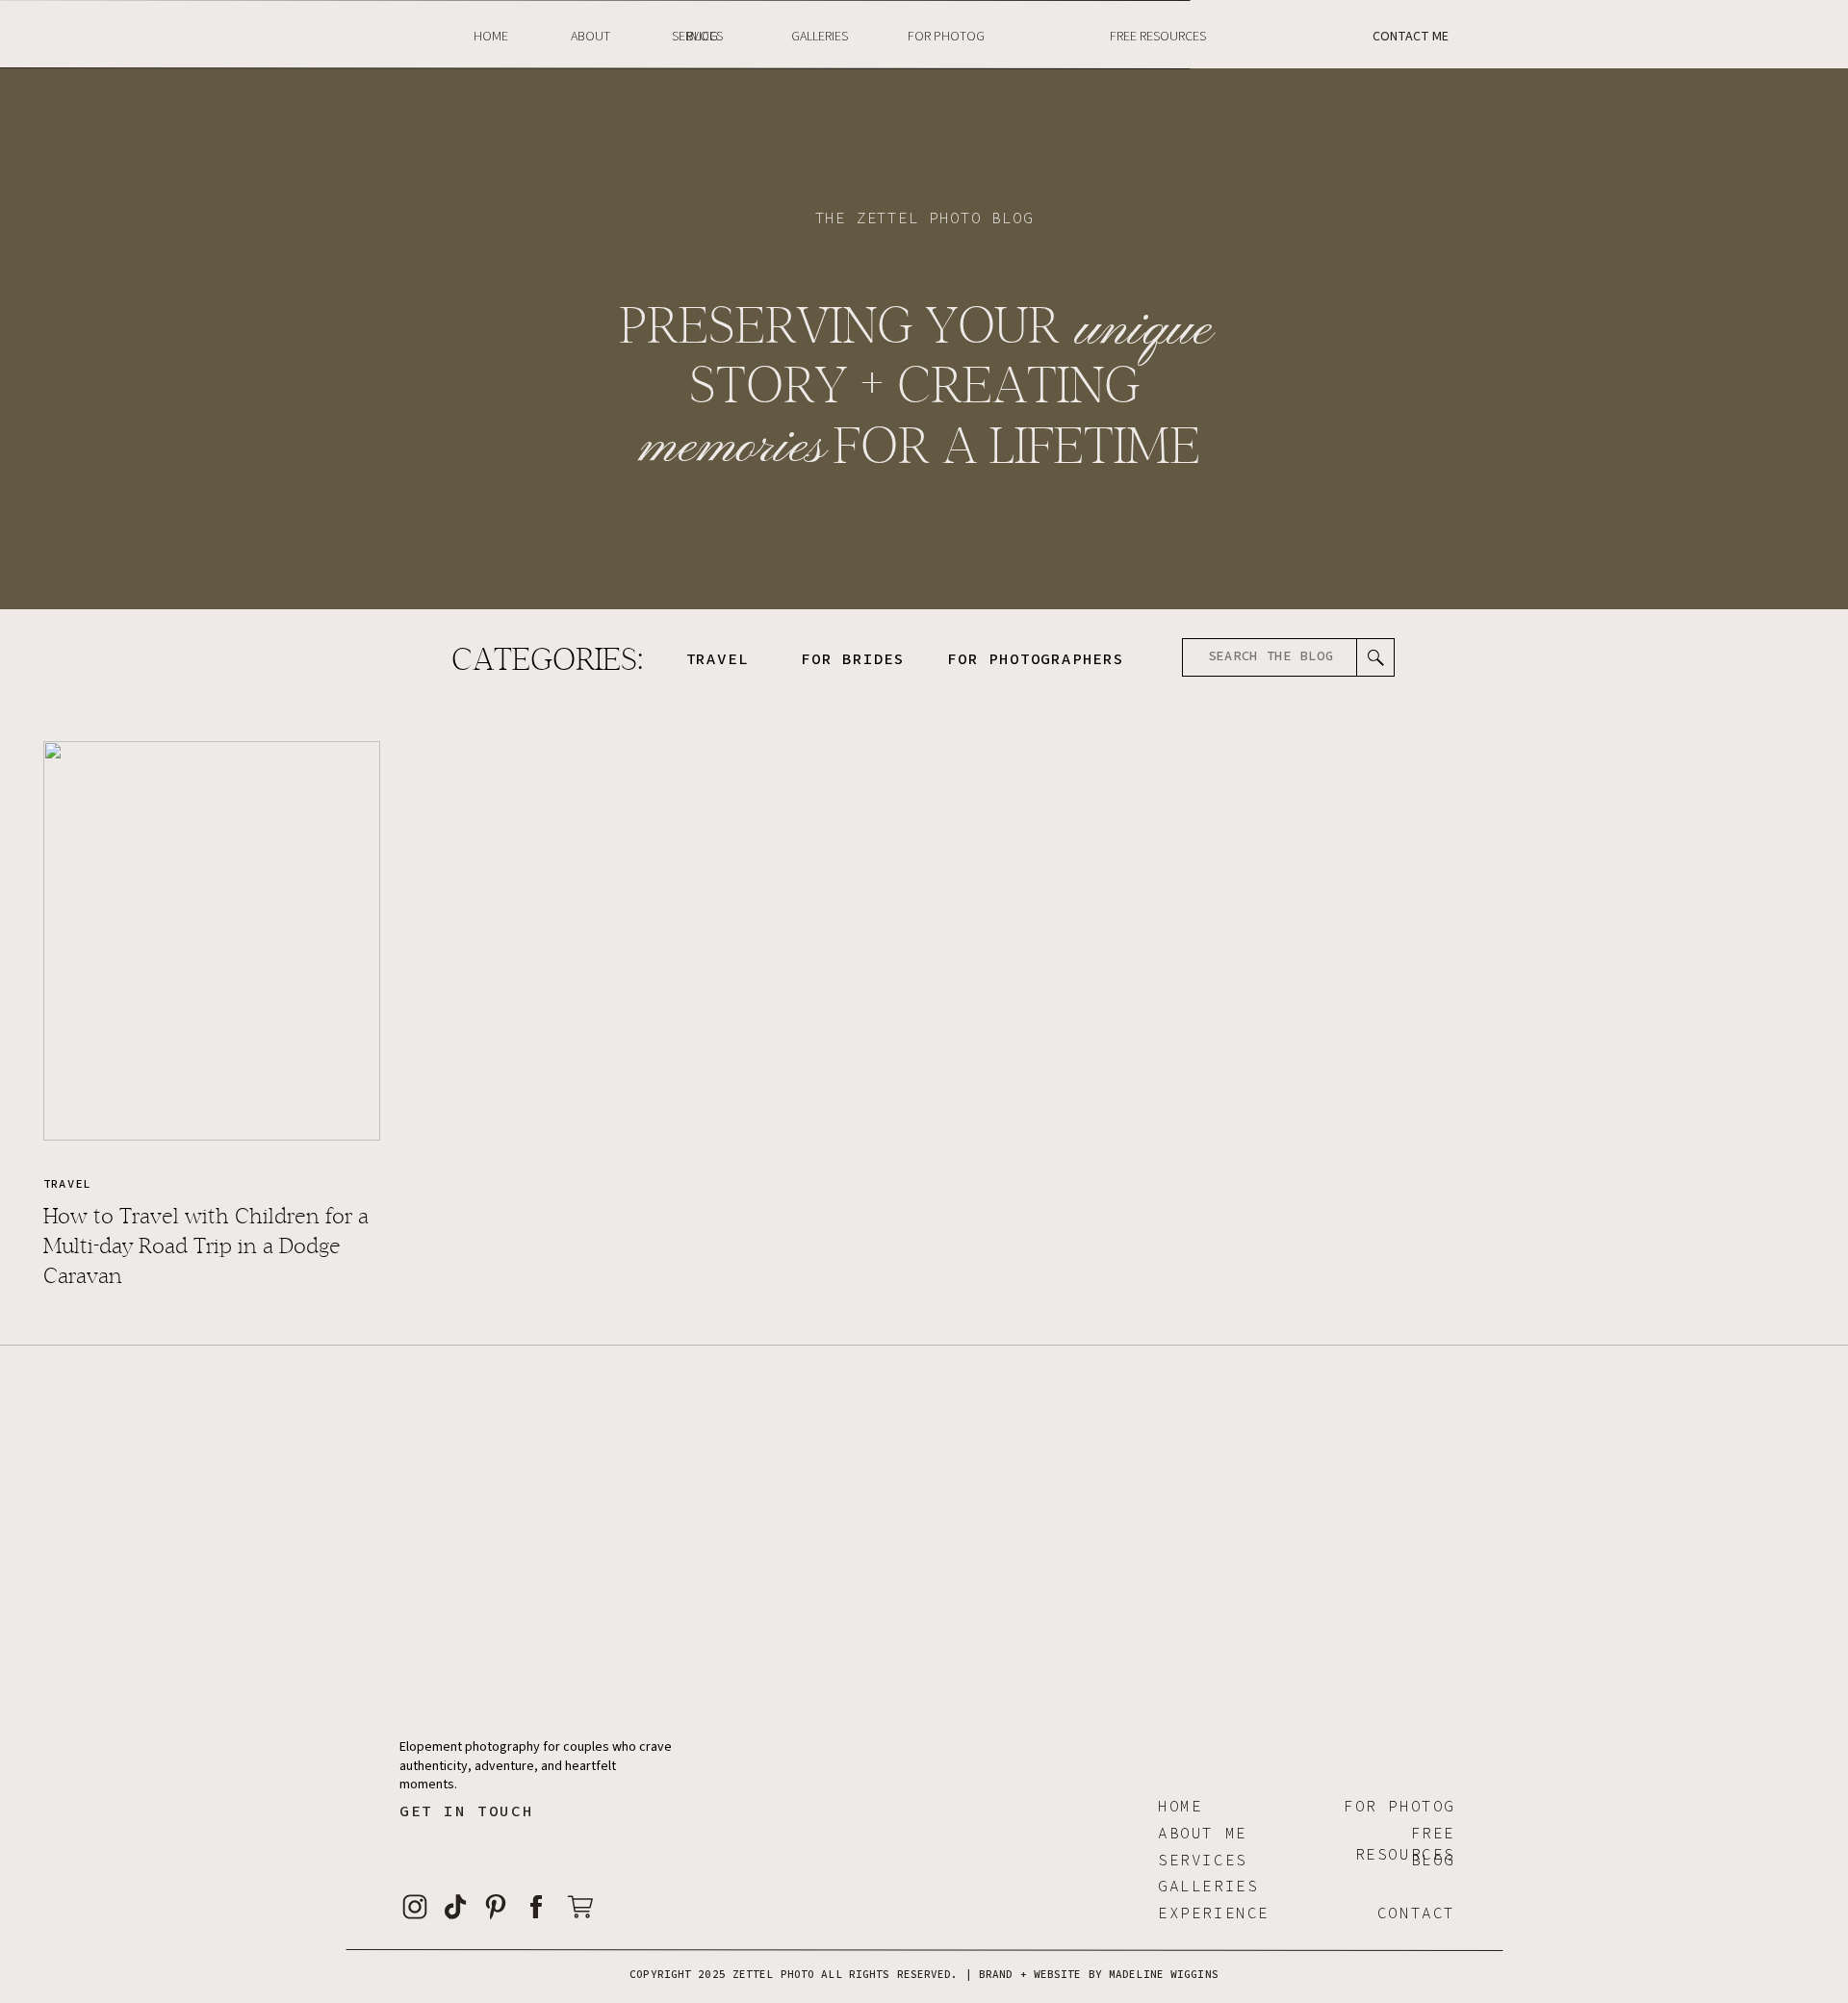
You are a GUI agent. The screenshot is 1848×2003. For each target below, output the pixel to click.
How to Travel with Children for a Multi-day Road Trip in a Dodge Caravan (206, 1246)
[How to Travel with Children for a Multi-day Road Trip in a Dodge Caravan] (212, 941)
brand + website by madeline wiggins (1099, 1974)
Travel (67, 1183)
